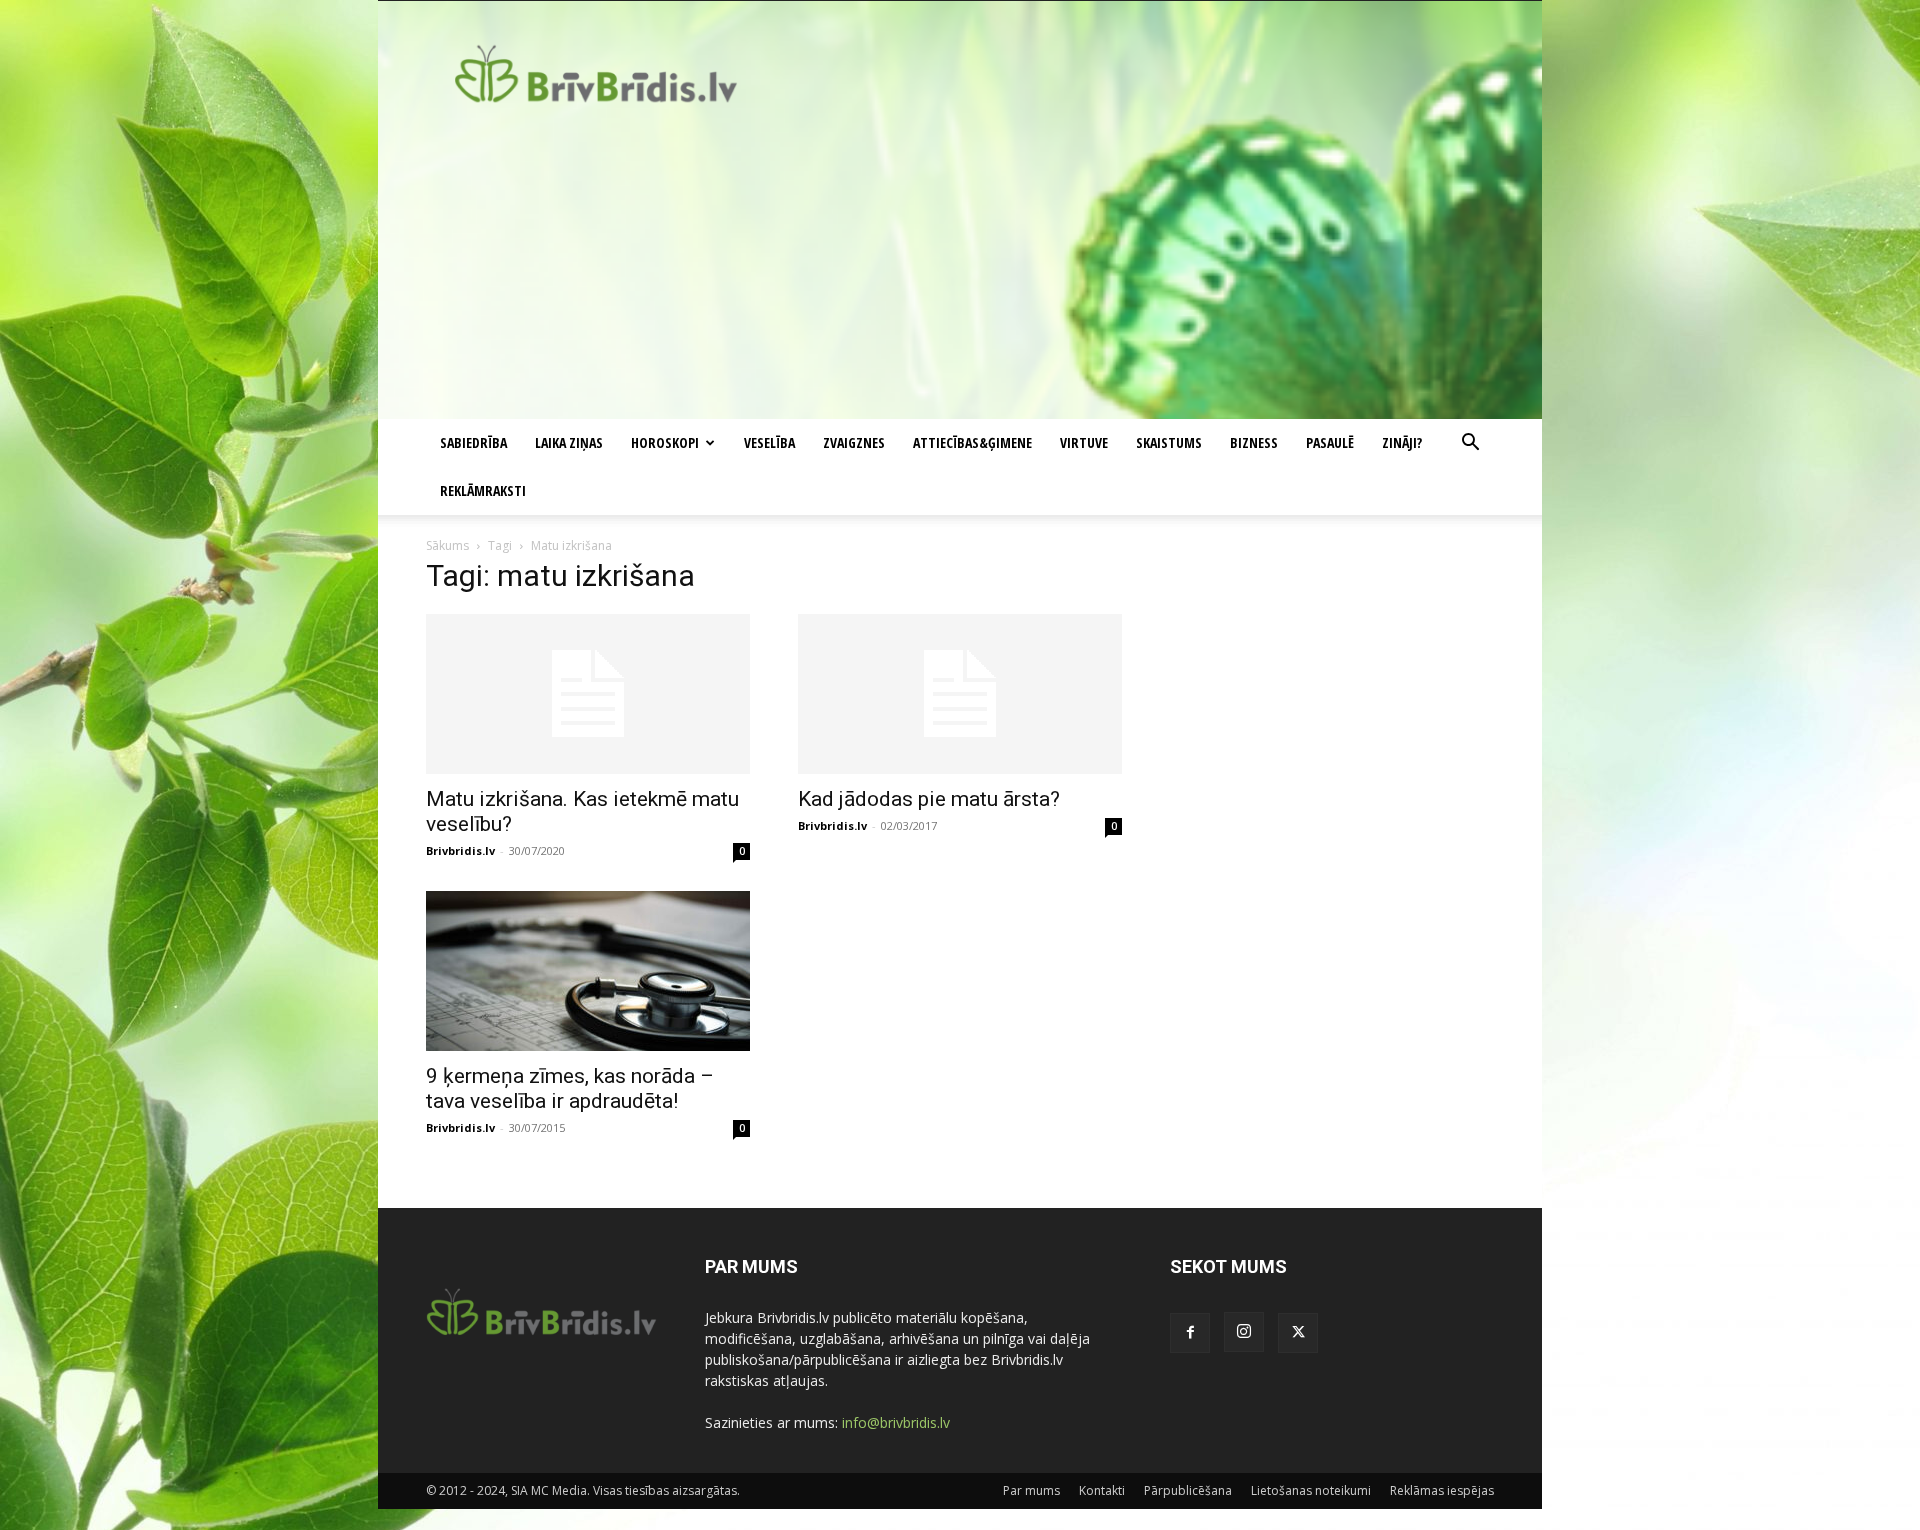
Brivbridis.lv (460, 850)
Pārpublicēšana (1188, 1490)
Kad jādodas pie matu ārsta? (929, 799)
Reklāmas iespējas (1442, 1490)
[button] (1470, 444)
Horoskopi (665, 442)
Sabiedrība (473, 442)
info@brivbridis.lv (896, 1422)
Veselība (769, 442)
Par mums (1031, 1490)
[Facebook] (1190, 1333)
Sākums (447, 545)
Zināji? (1402, 442)
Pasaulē (1330, 442)
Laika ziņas (569, 442)
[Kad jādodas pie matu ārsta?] (960, 694)
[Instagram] (1244, 1332)
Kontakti (1102, 1490)
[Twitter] (1298, 1333)
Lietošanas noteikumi (1311, 1490)
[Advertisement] (960, 269)
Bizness (1254, 442)
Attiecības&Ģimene (972, 442)
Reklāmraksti (483, 490)
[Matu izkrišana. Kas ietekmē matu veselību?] (588, 694)
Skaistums (1169, 442)
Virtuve (1084, 442)
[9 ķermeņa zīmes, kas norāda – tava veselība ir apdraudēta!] (588, 971)
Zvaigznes (854, 442)
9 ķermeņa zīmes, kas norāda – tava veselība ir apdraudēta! (570, 1088)
